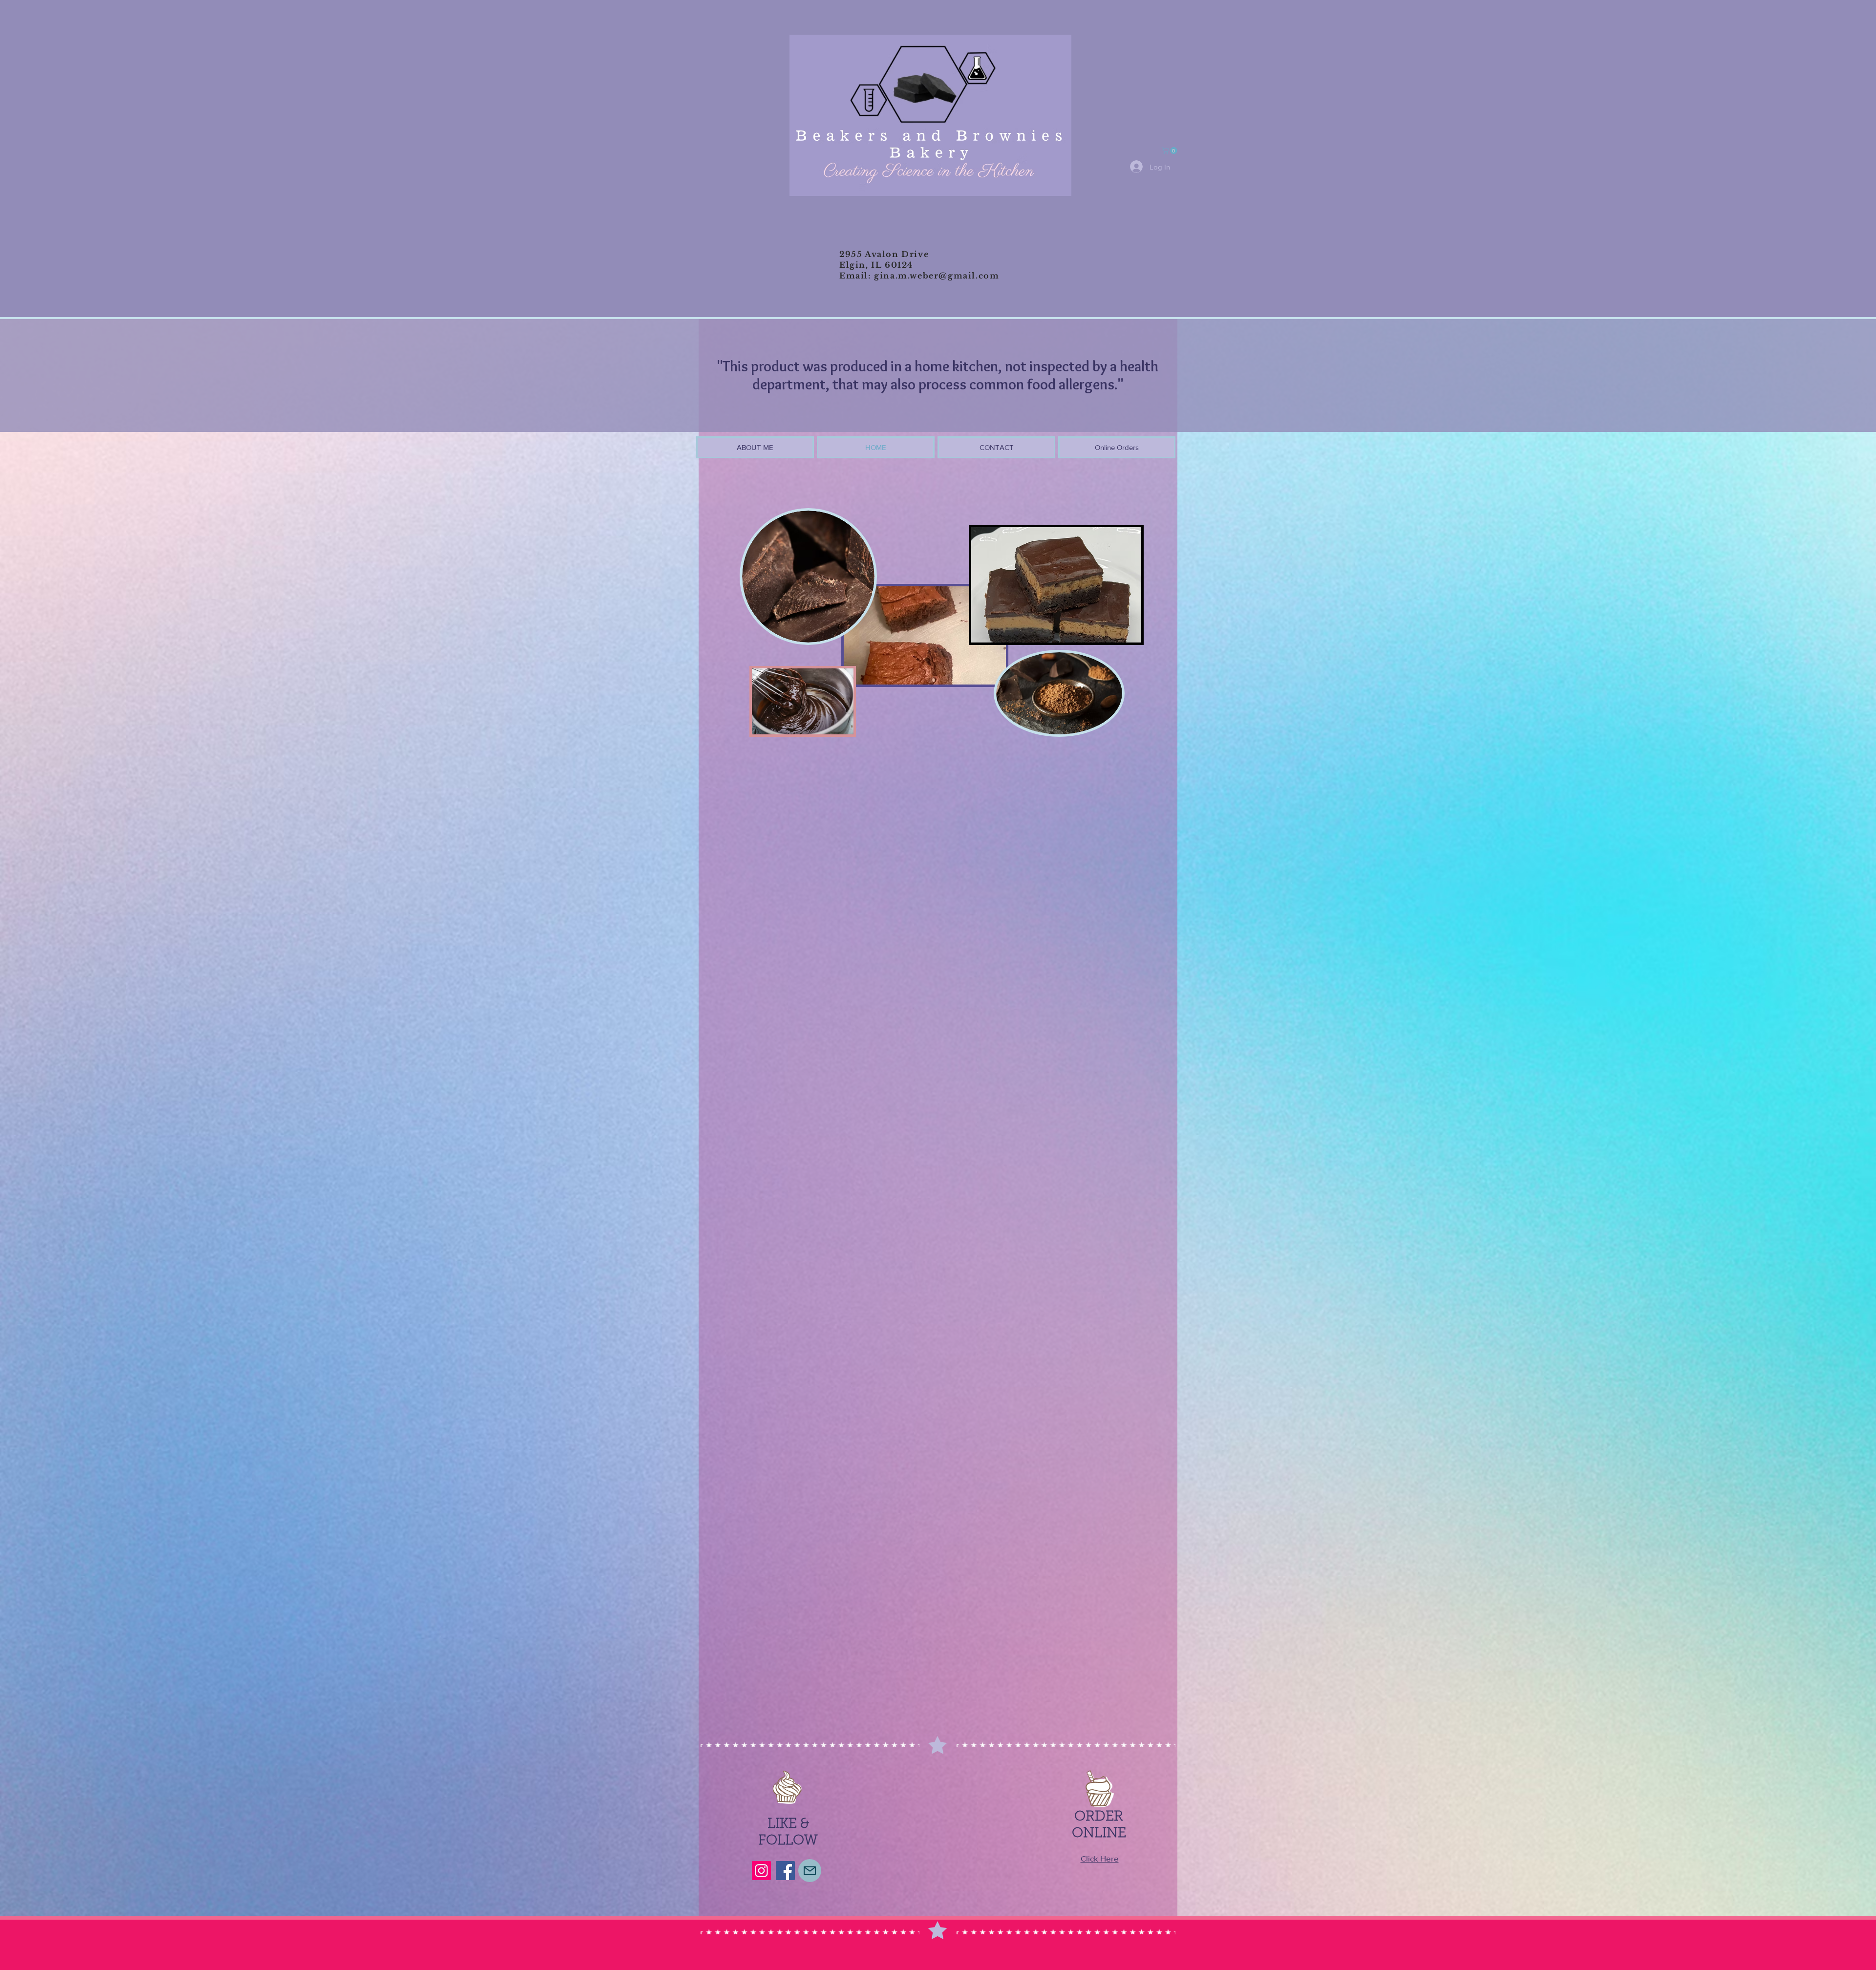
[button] (1170, 150)
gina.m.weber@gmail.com (937, 276)
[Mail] (810, 1871)
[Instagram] (761, 1871)
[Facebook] (785, 1871)
